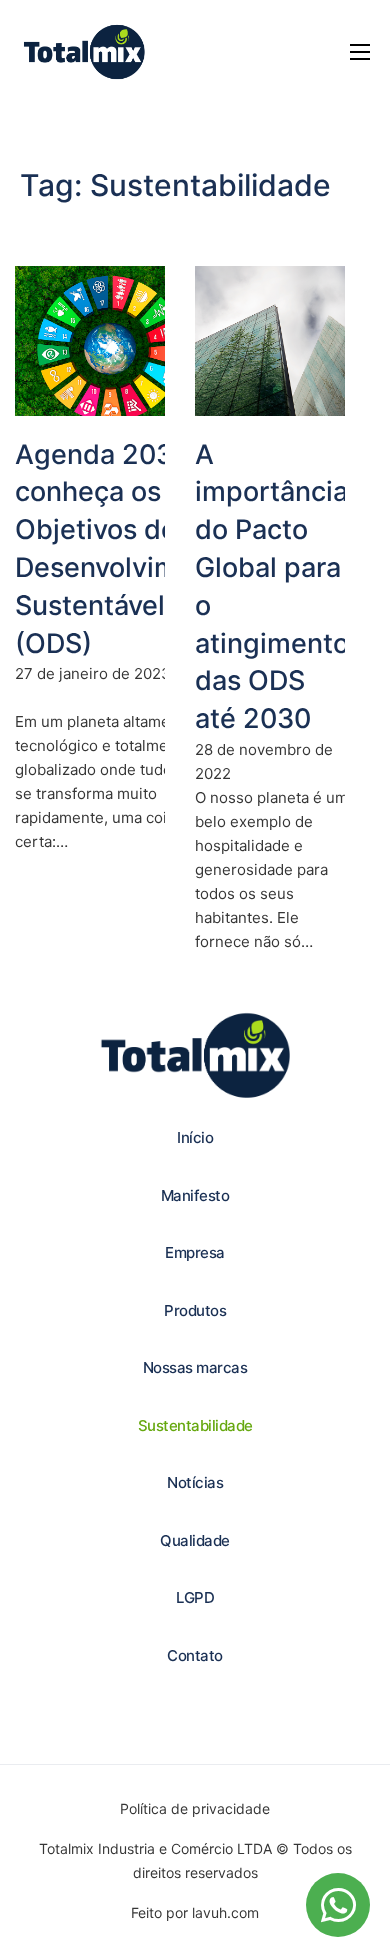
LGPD (195, 1597)
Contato (195, 1655)
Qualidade (195, 1540)
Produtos (195, 1310)
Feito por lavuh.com (195, 1912)
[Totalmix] (84, 52)
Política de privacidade (195, 1808)
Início (195, 1137)
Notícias (195, 1482)
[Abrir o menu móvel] (360, 52)
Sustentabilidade (195, 1425)
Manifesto (195, 1195)
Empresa (195, 1252)
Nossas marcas (195, 1367)
